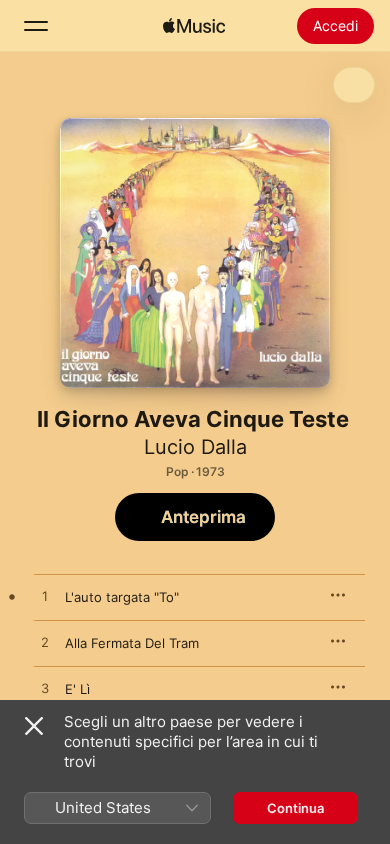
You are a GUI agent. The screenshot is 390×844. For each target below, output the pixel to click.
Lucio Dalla (195, 447)
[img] (194, 26)
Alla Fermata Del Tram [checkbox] (132, 643)
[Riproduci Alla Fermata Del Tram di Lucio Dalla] (45, 643)
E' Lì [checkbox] (77, 689)
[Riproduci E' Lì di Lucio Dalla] (45, 689)
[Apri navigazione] (36, 26)
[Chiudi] (34, 726)
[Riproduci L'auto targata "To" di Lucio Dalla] (45, 597)
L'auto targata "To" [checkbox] (122, 597)
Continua (295, 808)
